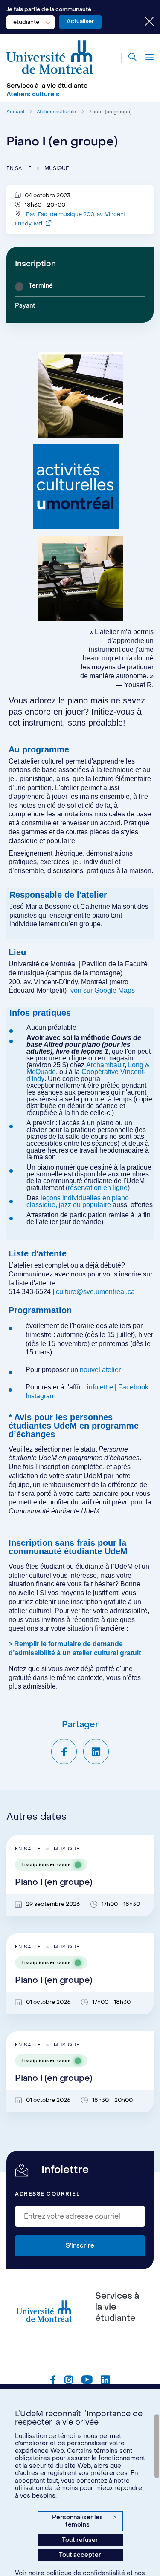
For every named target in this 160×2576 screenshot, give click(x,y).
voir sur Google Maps (103, 990)
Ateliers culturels (56, 112)
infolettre (100, 1387)
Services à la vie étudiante (47, 86)
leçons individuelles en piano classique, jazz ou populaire (78, 1201)
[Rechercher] (129, 58)
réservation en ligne (98, 1188)
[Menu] (147, 58)
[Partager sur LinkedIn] (96, 1752)
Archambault (105, 1065)
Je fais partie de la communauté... (51, 9)
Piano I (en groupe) (110, 112)
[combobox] (31, 22)
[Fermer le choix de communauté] (143, 22)
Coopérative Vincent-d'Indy (86, 1075)
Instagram (41, 1396)
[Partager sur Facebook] (64, 1752)
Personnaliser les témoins (84, 2521)
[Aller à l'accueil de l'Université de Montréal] (50, 58)
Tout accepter (80, 2555)
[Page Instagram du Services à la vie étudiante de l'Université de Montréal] (69, 2381)
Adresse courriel (47, 2194)
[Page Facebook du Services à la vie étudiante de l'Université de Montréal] (53, 2381)
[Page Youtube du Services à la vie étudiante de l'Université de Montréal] (87, 2381)
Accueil (15, 112)
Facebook (134, 1387)
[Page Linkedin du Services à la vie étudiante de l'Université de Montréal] (106, 2381)
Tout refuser (80, 2540)
